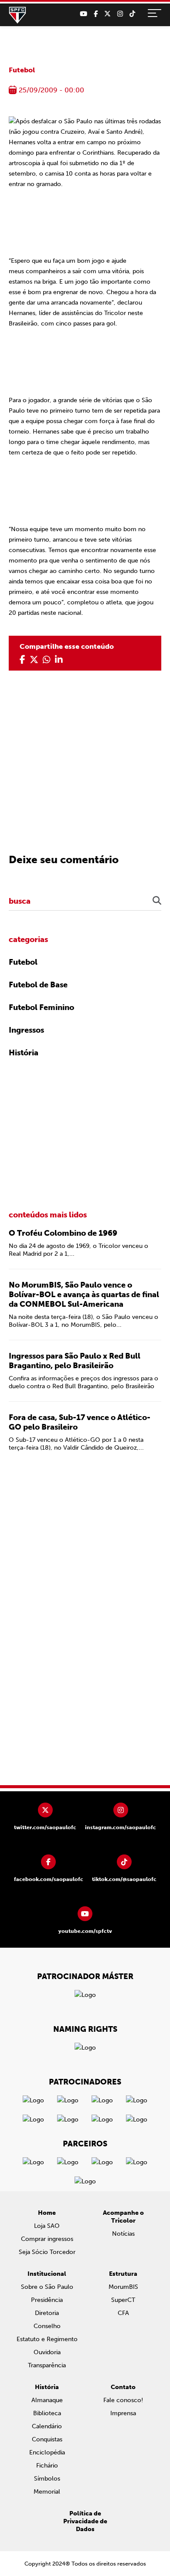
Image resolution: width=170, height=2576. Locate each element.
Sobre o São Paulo (47, 2287)
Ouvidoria (47, 2352)
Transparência (47, 2365)
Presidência (47, 2300)
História (24, 1053)
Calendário (47, 2426)
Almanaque (47, 2400)
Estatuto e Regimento (47, 2339)
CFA (123, 2313)
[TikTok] (132, 14)
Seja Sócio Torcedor (47, 2252)
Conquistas (47, 2439)
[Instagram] (120, 14)
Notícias (123, 2234)
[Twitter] (107, 14)
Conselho (47, 2326)
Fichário (47, 2466)
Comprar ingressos (47, 2239)
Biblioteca (47, 2413)
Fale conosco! (123, 2400)
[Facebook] (96, 14)
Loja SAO (47, 2226)
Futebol (22, 70)
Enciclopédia (47, 2452)
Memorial (47, 2492)
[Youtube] (83, 14)
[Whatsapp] (47, 660)
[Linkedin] (59, 660)
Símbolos (47, 2479)
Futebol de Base (38, 985)
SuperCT (123, 2300)
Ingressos (26, 1030)
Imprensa (123, 2413)
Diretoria (47, 2313)
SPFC (17, 15)
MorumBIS (123, 2287)
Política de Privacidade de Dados (85, 2521)
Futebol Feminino (41, 1007)
